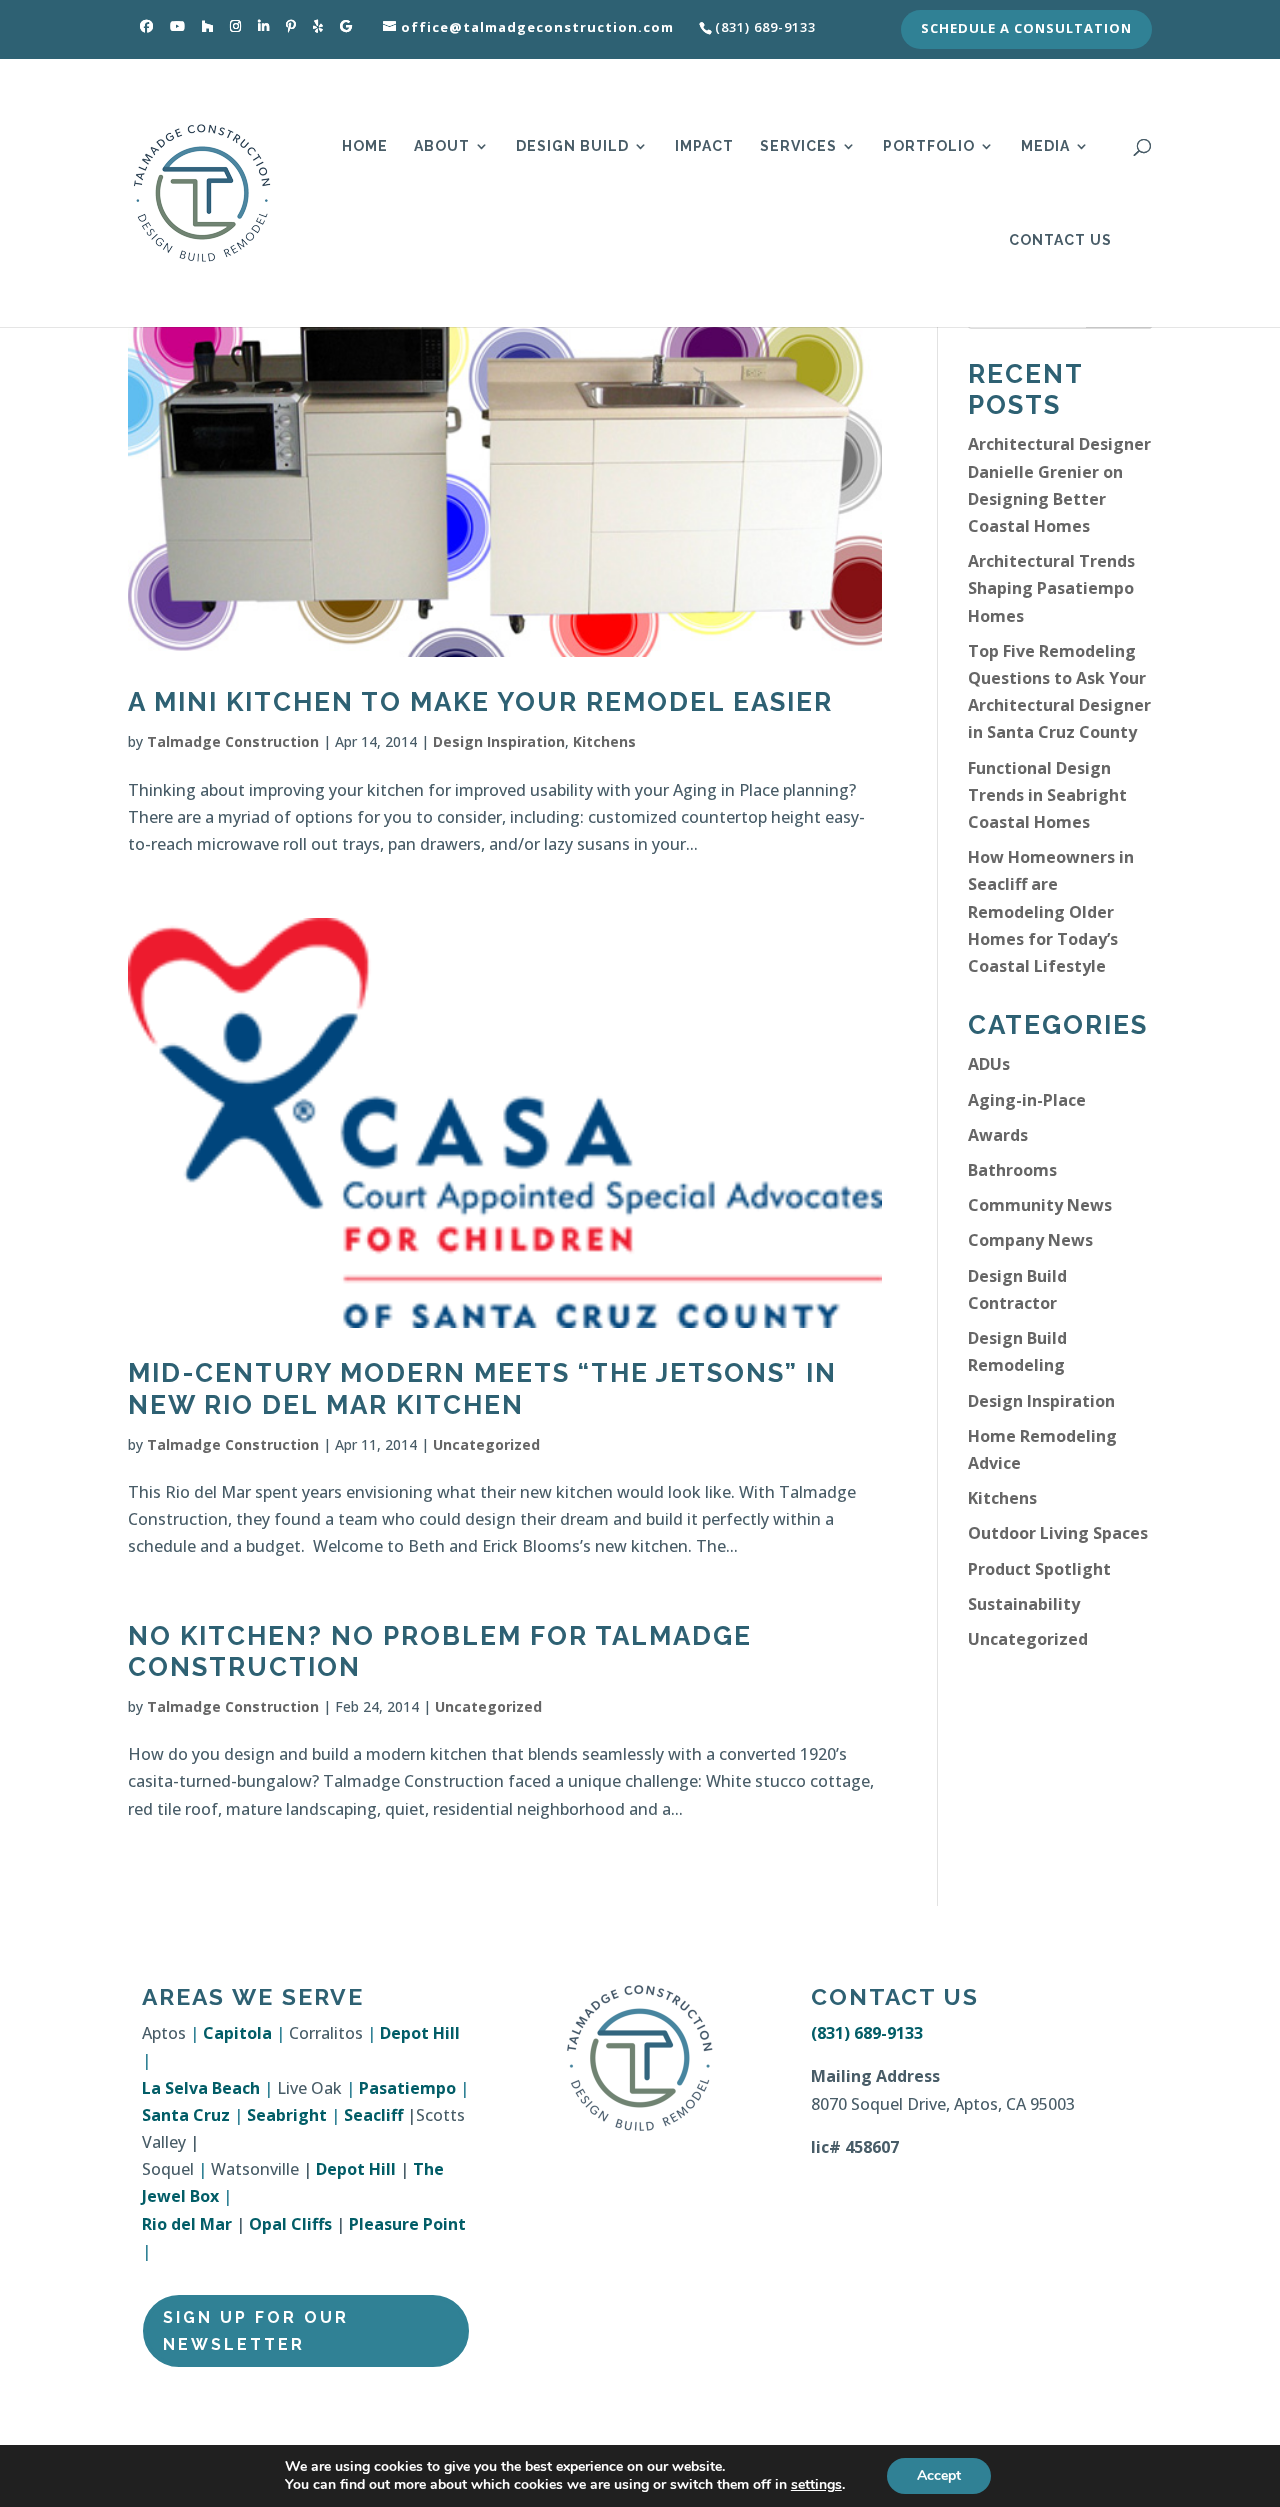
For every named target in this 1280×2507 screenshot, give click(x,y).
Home (365, 146)
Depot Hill (420, 2033)
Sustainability (1024, 1604)
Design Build (572, 146)
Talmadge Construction (233, 741)
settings (816, 2485)
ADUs (989, 1064)
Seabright (287, 2115)
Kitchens (604, 741)
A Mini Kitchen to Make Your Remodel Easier (480, 702)
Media (1045, 146)
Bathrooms (1012, 1170)
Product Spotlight (1039, 1569)
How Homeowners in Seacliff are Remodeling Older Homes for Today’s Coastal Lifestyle (1051, 911)
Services (798, 146)
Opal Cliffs (290, 2224)
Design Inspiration (499, 741)
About (442, 146)
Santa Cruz (186, 2115)
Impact (704, 146)
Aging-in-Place (1027, 1100)
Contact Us (1060, 240)
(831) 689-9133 (867, 2033)
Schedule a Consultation (1026, 29)
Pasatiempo (407, 2088)
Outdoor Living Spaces (1058, 1533)
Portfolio (929, 146)
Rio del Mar (187, 2224)
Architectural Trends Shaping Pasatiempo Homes (1051, 588)
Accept (939, 2475)
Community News (1040, 1205)
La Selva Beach (201, 2088)
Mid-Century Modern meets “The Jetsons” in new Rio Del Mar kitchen (482, 1388)
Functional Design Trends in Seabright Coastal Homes (1047, 795)
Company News (1030, 1240)
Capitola (237, 2033)
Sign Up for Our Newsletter (256, 2331)
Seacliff (373, 2115)
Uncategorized (486, 1444)
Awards (998, 1135)
